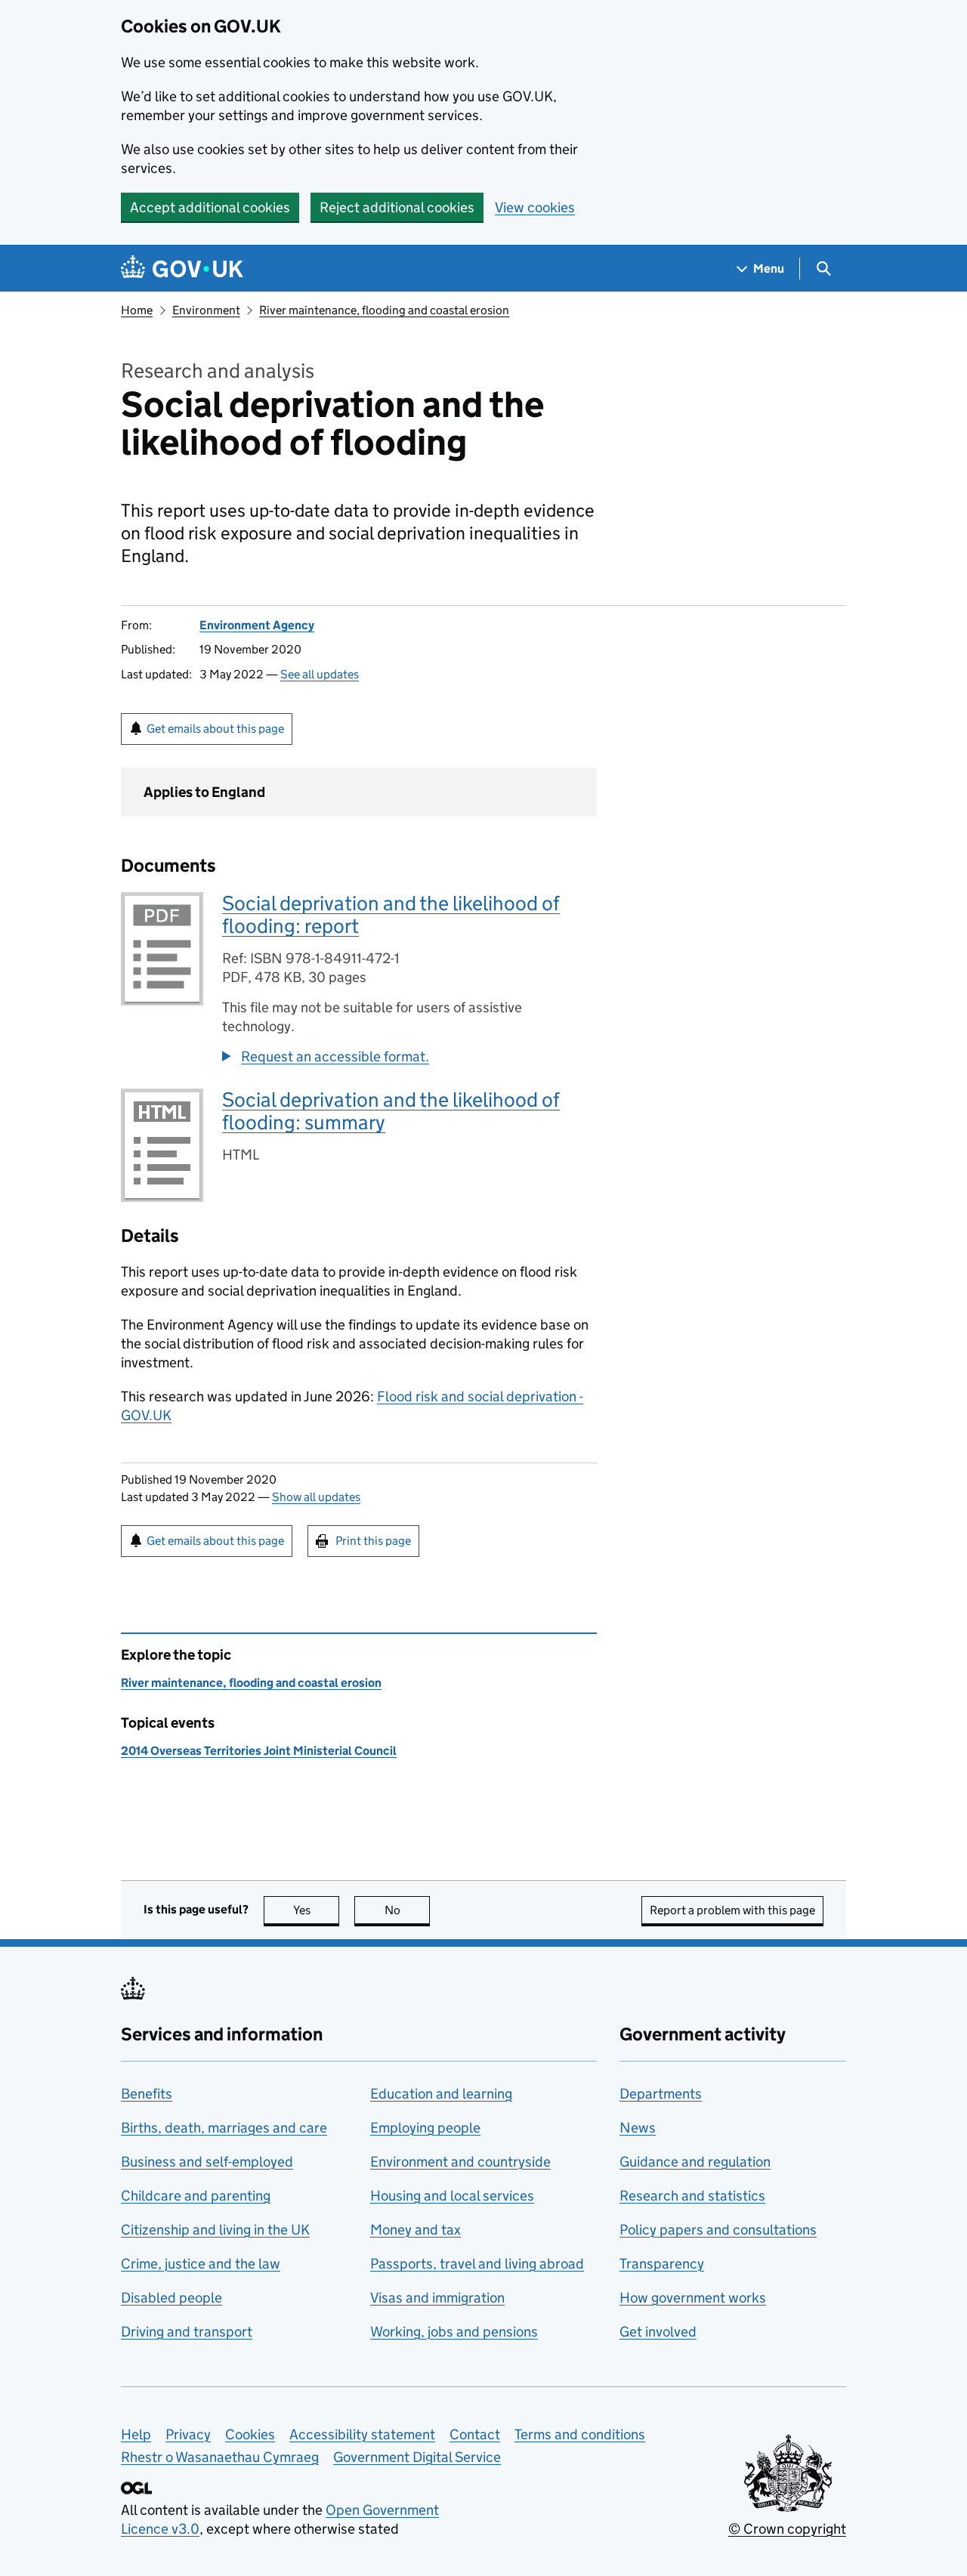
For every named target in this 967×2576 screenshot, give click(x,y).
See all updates (320, 674)
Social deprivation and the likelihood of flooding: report (391, 914)
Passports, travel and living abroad (477, 2264)
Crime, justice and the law (201, 2264)
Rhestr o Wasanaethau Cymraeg (220, 2457)
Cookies (250, 2434)
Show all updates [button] (316, 1497)
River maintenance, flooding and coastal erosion (384, 310)
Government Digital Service (417, 2457)
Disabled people (171, 2298)
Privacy (188, 2434)
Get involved (658, 2332)
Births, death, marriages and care (224, 2128)
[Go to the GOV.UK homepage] (182, 269)
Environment (206, 310)
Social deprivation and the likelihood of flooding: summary (391, 1111)
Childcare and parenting (196, 2196)
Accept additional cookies (210, 207)
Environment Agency (257, 625)
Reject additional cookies (397, 207)
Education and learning (441, 2094)
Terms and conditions (580, 2434)
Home (137, 310)
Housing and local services (452, 2196)
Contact (475, 2434)
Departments (661, 2094)
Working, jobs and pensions (454, 2332)
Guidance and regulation (695, 2162)
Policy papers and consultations (718, 2230)
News (638, 2128)
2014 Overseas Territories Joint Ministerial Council (259, 1751)
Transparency (662, 2264)
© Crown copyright (787, 2529)
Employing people (425, 2128)
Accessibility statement (362, 2434)
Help (136, 2434)
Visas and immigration (437, 2298)
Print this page (373, 1541)
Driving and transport (187, 2332)
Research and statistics (692, 2196)
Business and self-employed (207, 2162)
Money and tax (416, 2230)
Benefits (147, 2094)
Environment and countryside (460, 2162)
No (407, 1910)
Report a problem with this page (732, 1910)
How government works (693, 2298)
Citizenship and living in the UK (215, 2230)
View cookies (535, 207)
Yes (316, 1910)
